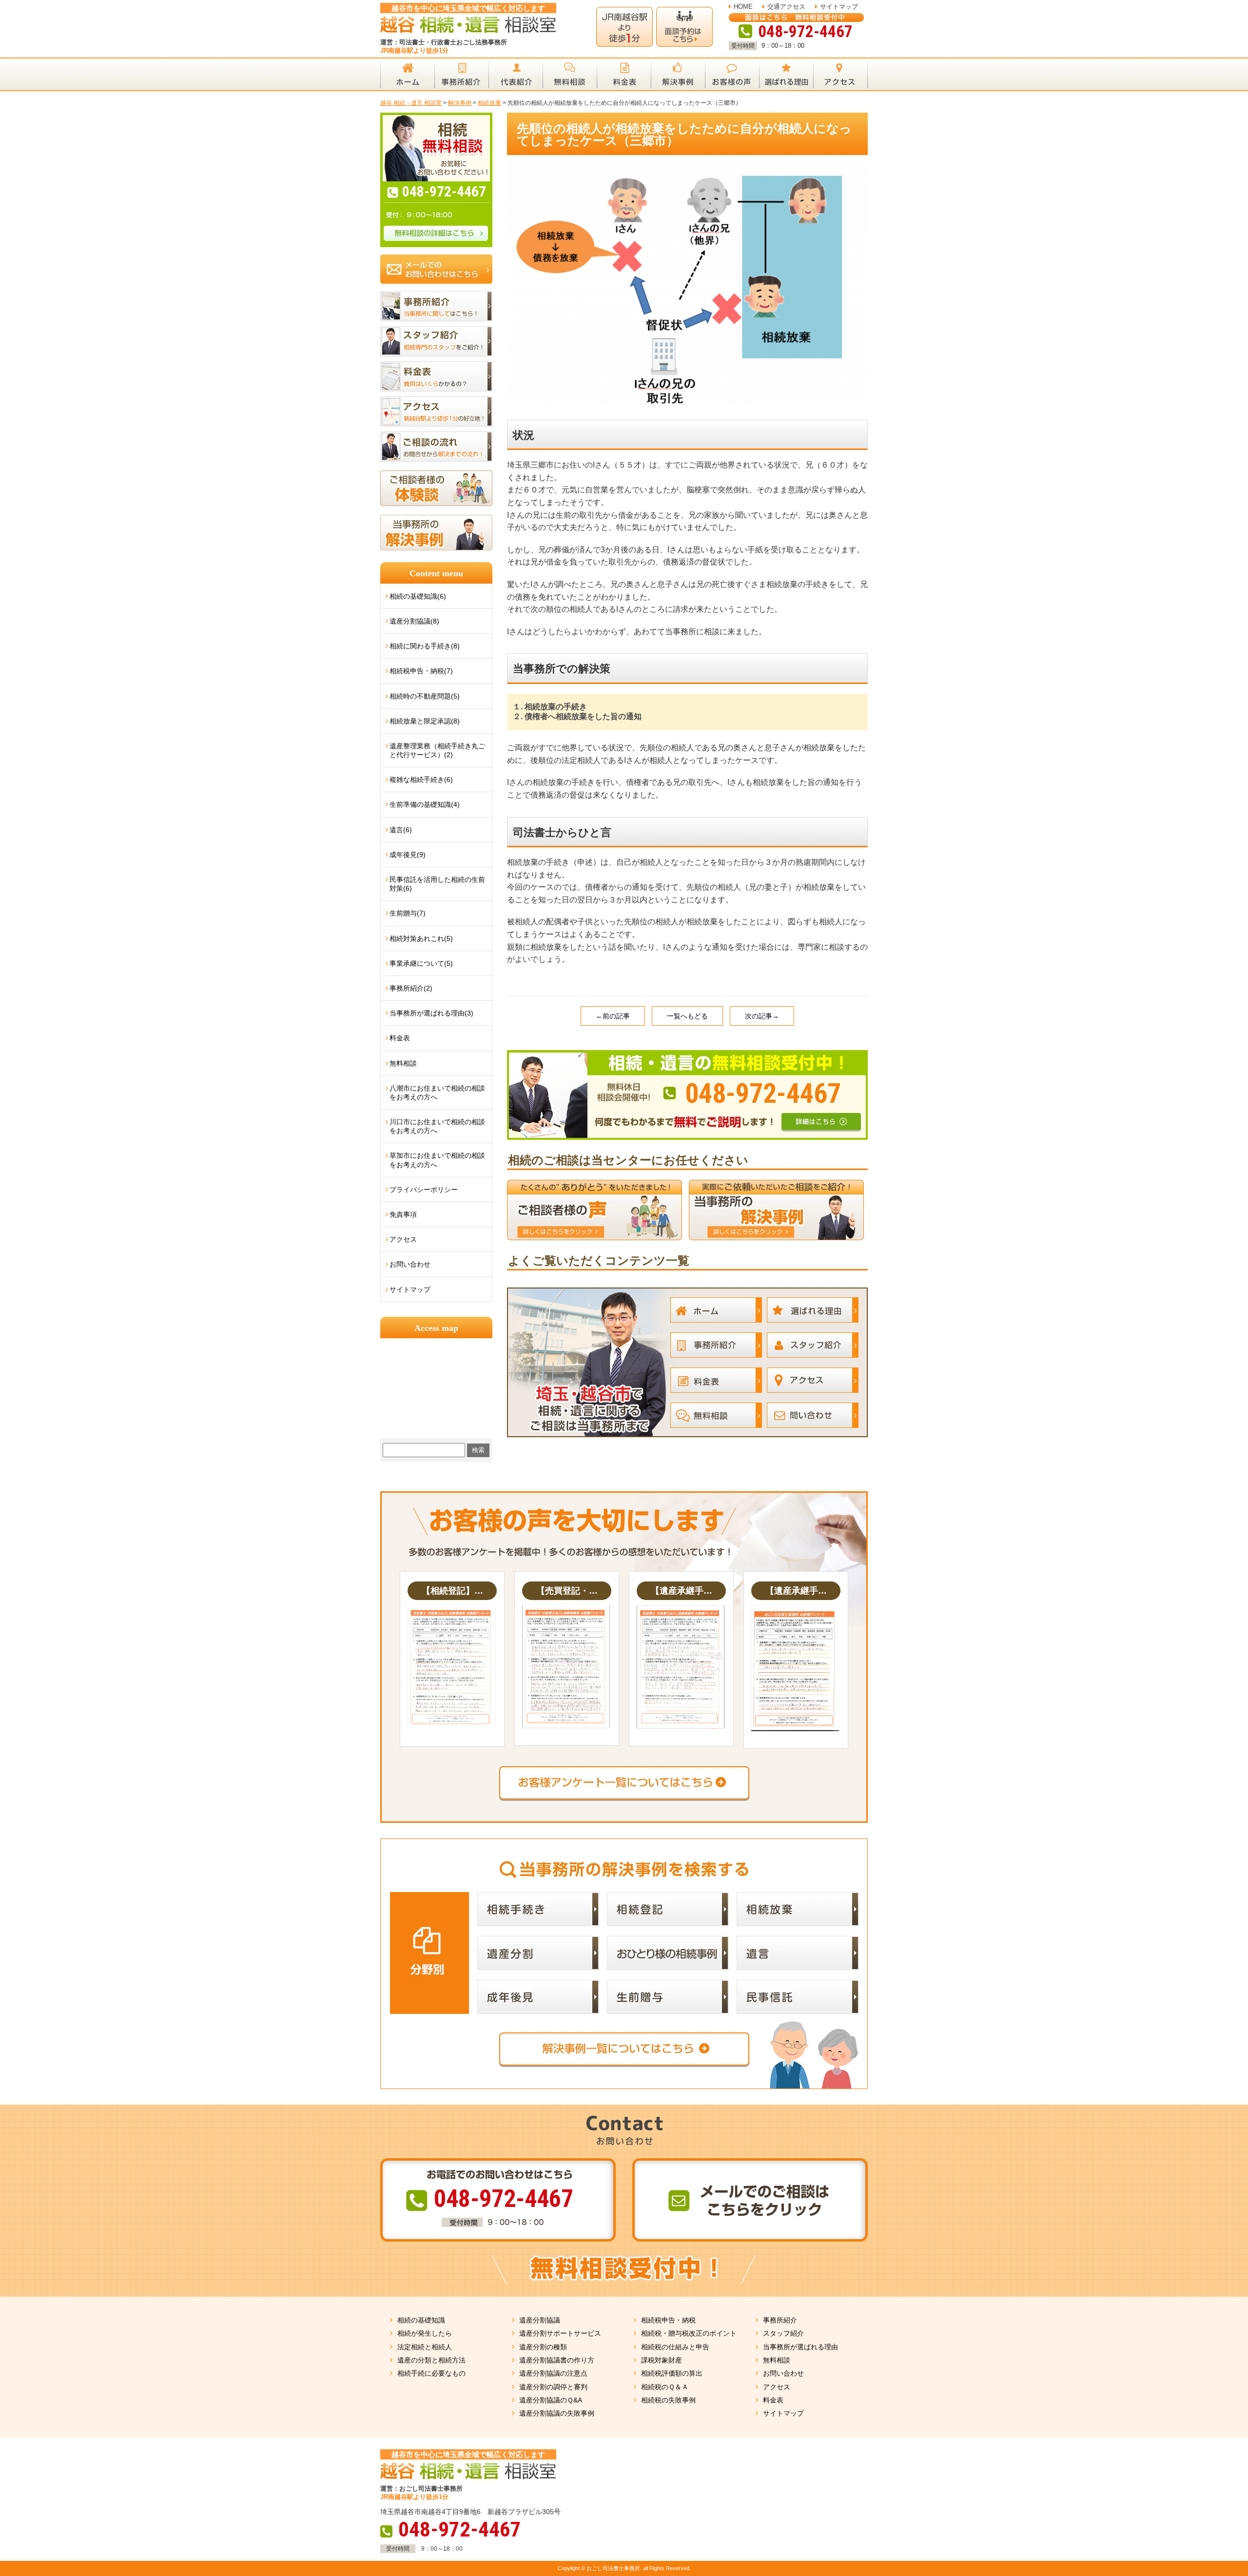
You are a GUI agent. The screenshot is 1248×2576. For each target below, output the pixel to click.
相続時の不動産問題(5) (425, 696)
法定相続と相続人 (425, 2347)
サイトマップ (839, 7)
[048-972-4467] (687, 1054)
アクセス (403, 1239)
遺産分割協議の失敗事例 (557, 2413)
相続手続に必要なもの (431, 2373)
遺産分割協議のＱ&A (551, 2400)
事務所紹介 (780, 2320)
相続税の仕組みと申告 (675, 2347)
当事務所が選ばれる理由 (800, 2347)
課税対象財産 (662, 2360)
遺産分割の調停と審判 (553, 2387)
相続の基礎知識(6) (418, 596)
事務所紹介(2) (411, 988)
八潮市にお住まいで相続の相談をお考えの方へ (437, 1093)
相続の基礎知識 (421, 2320)
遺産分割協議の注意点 (553, 2373)
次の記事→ (762, 1016)
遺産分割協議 (540, 2320)
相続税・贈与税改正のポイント (689, 2333)
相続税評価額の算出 (672, 2373)
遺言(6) (401, 830)
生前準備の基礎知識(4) (425, 804)
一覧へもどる (687, 1016)
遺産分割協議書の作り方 (557, 2360)
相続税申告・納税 (668, 2320)
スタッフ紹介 (783, 2333)
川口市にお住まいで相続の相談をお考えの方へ (437, 1126)
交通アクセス (786, 7)
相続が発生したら (425, 2333)
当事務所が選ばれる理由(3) (431, 1013)
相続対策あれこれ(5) (421, 938)
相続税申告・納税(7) (421, 671)
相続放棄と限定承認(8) (425, 721)
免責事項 (403, 1214)
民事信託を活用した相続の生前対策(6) (437, 884)
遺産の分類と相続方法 (431, 2360)
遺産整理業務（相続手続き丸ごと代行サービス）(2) (437, 750)
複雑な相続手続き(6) (421, 780)
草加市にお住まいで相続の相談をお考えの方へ (437, 1160)
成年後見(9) (408, 855)
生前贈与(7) (408, 913)
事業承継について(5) (421, 963)
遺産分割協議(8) (414, 621)
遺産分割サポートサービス (560, 2333)
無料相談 (403, 1063)
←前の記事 (613, 1016)
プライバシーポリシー (424, 1190)
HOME (743, 7)
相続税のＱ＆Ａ (665, 2387)
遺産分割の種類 (543, 2347)
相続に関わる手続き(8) (425, 646)
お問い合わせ (410, 1264)
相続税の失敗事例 (668, 2400)
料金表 (400, 1038)
